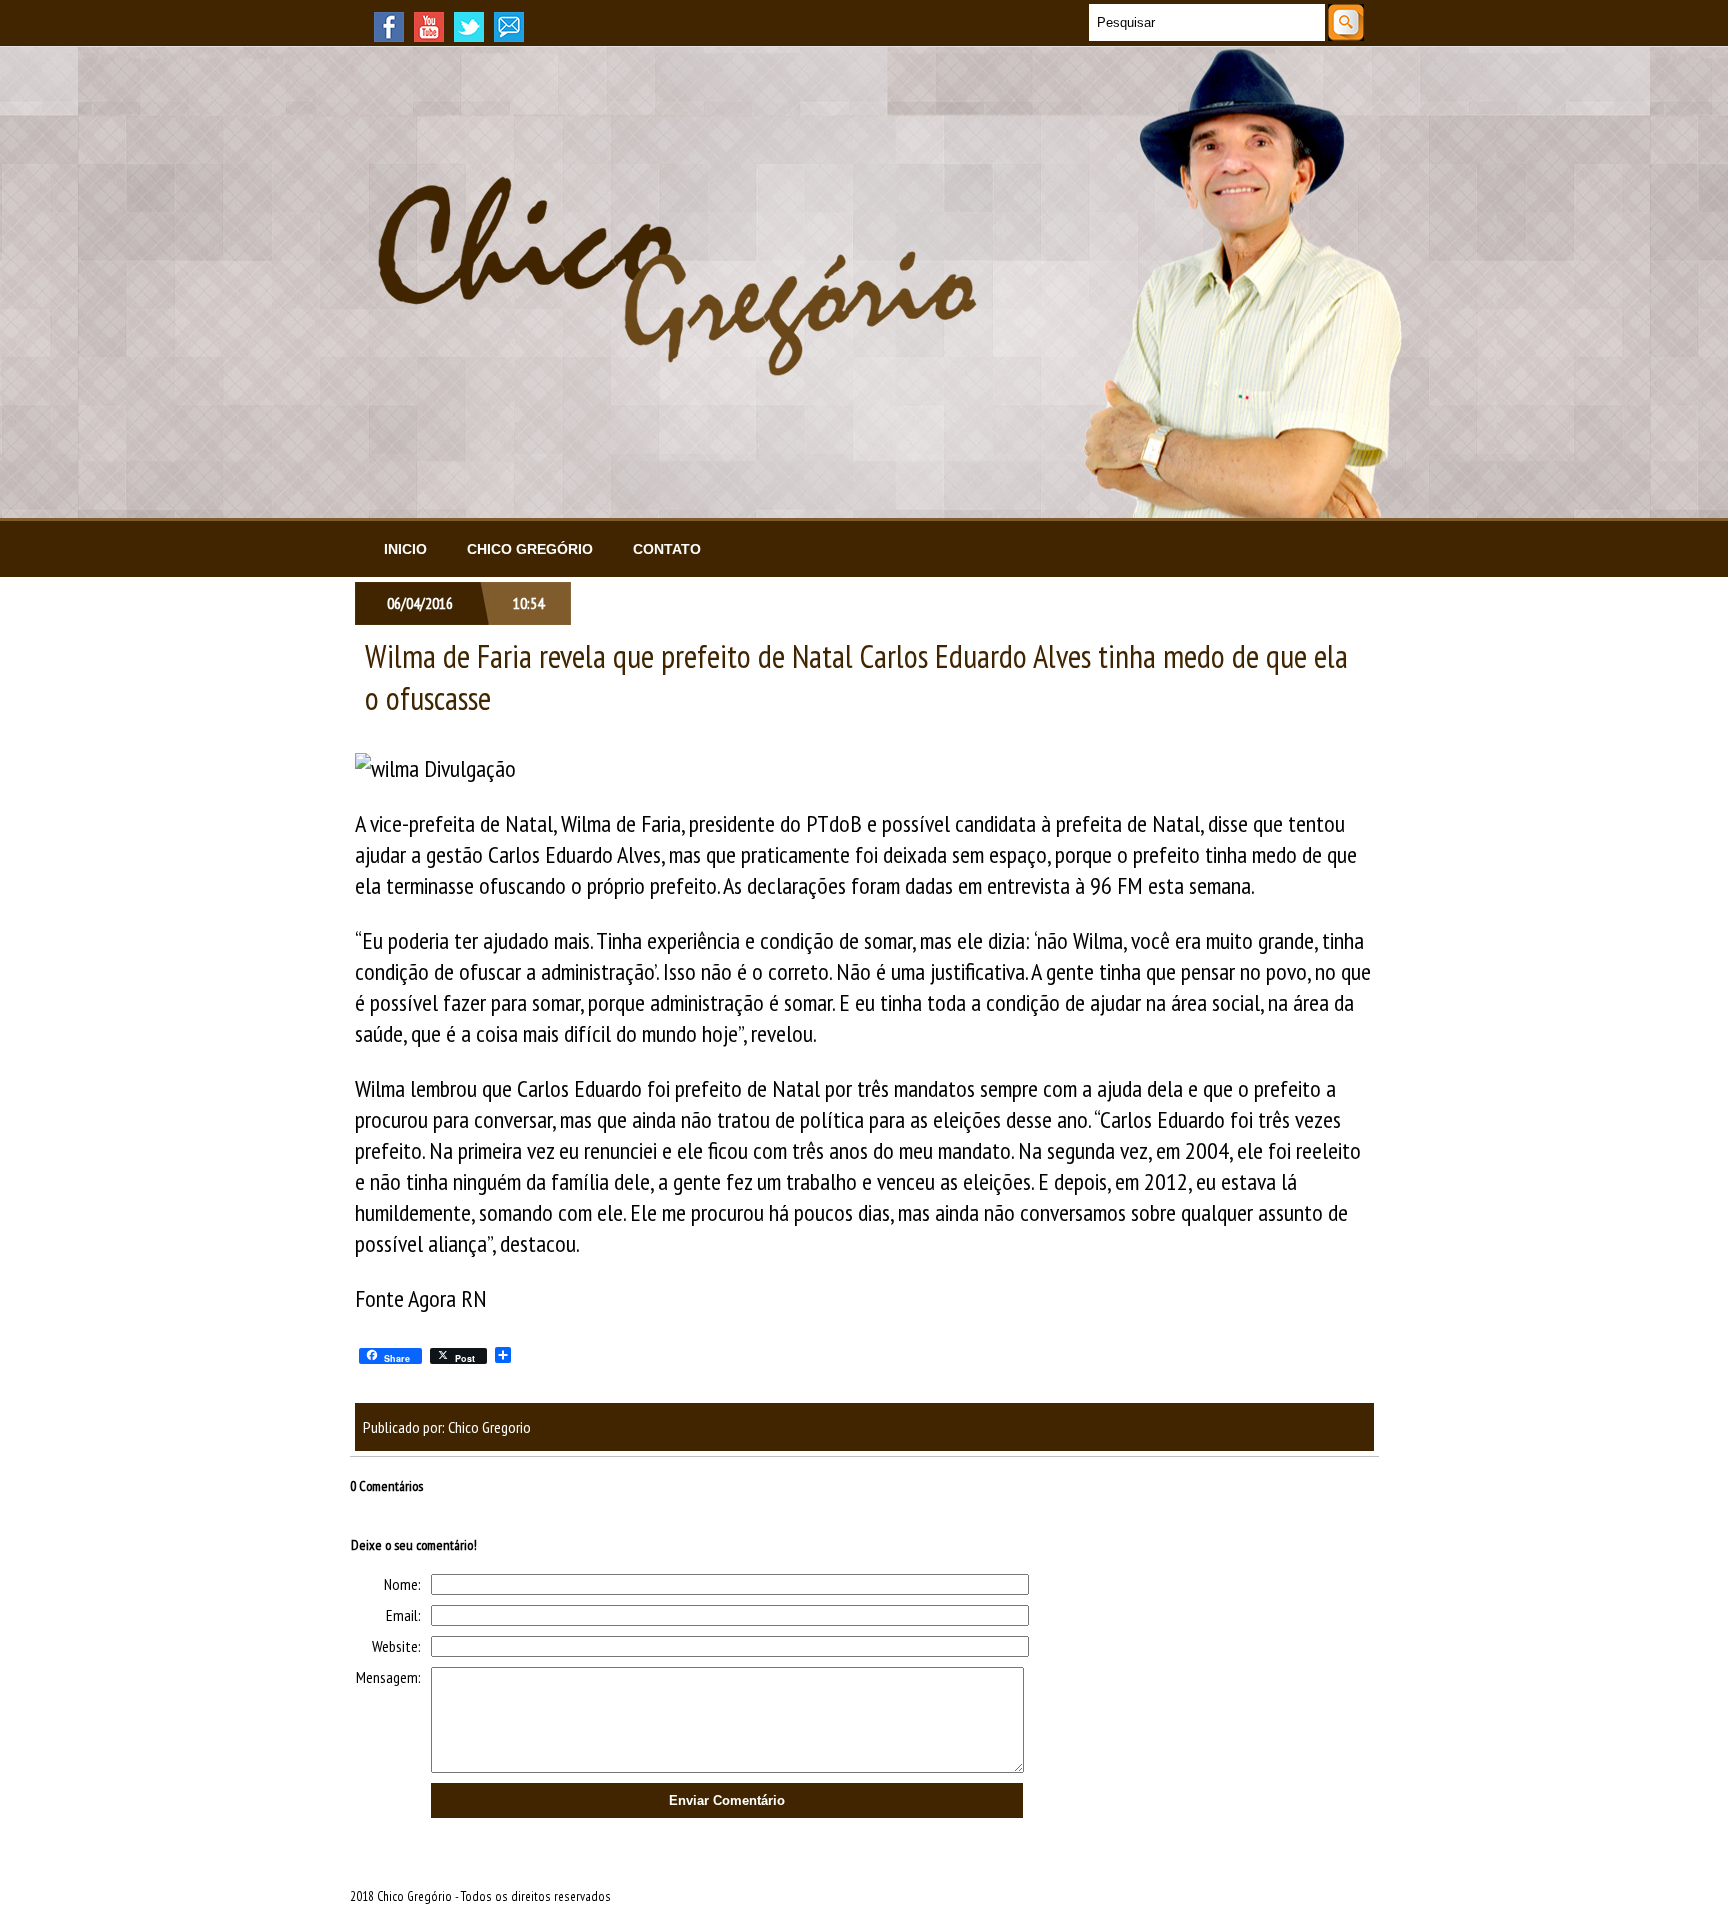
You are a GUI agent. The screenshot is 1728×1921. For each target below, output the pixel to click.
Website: (396, 1646)
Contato (667, 549)
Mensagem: (388, 1677)
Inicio (405, 549)
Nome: (402, 1584)
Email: (403, 1615)
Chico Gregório (530, 549)
